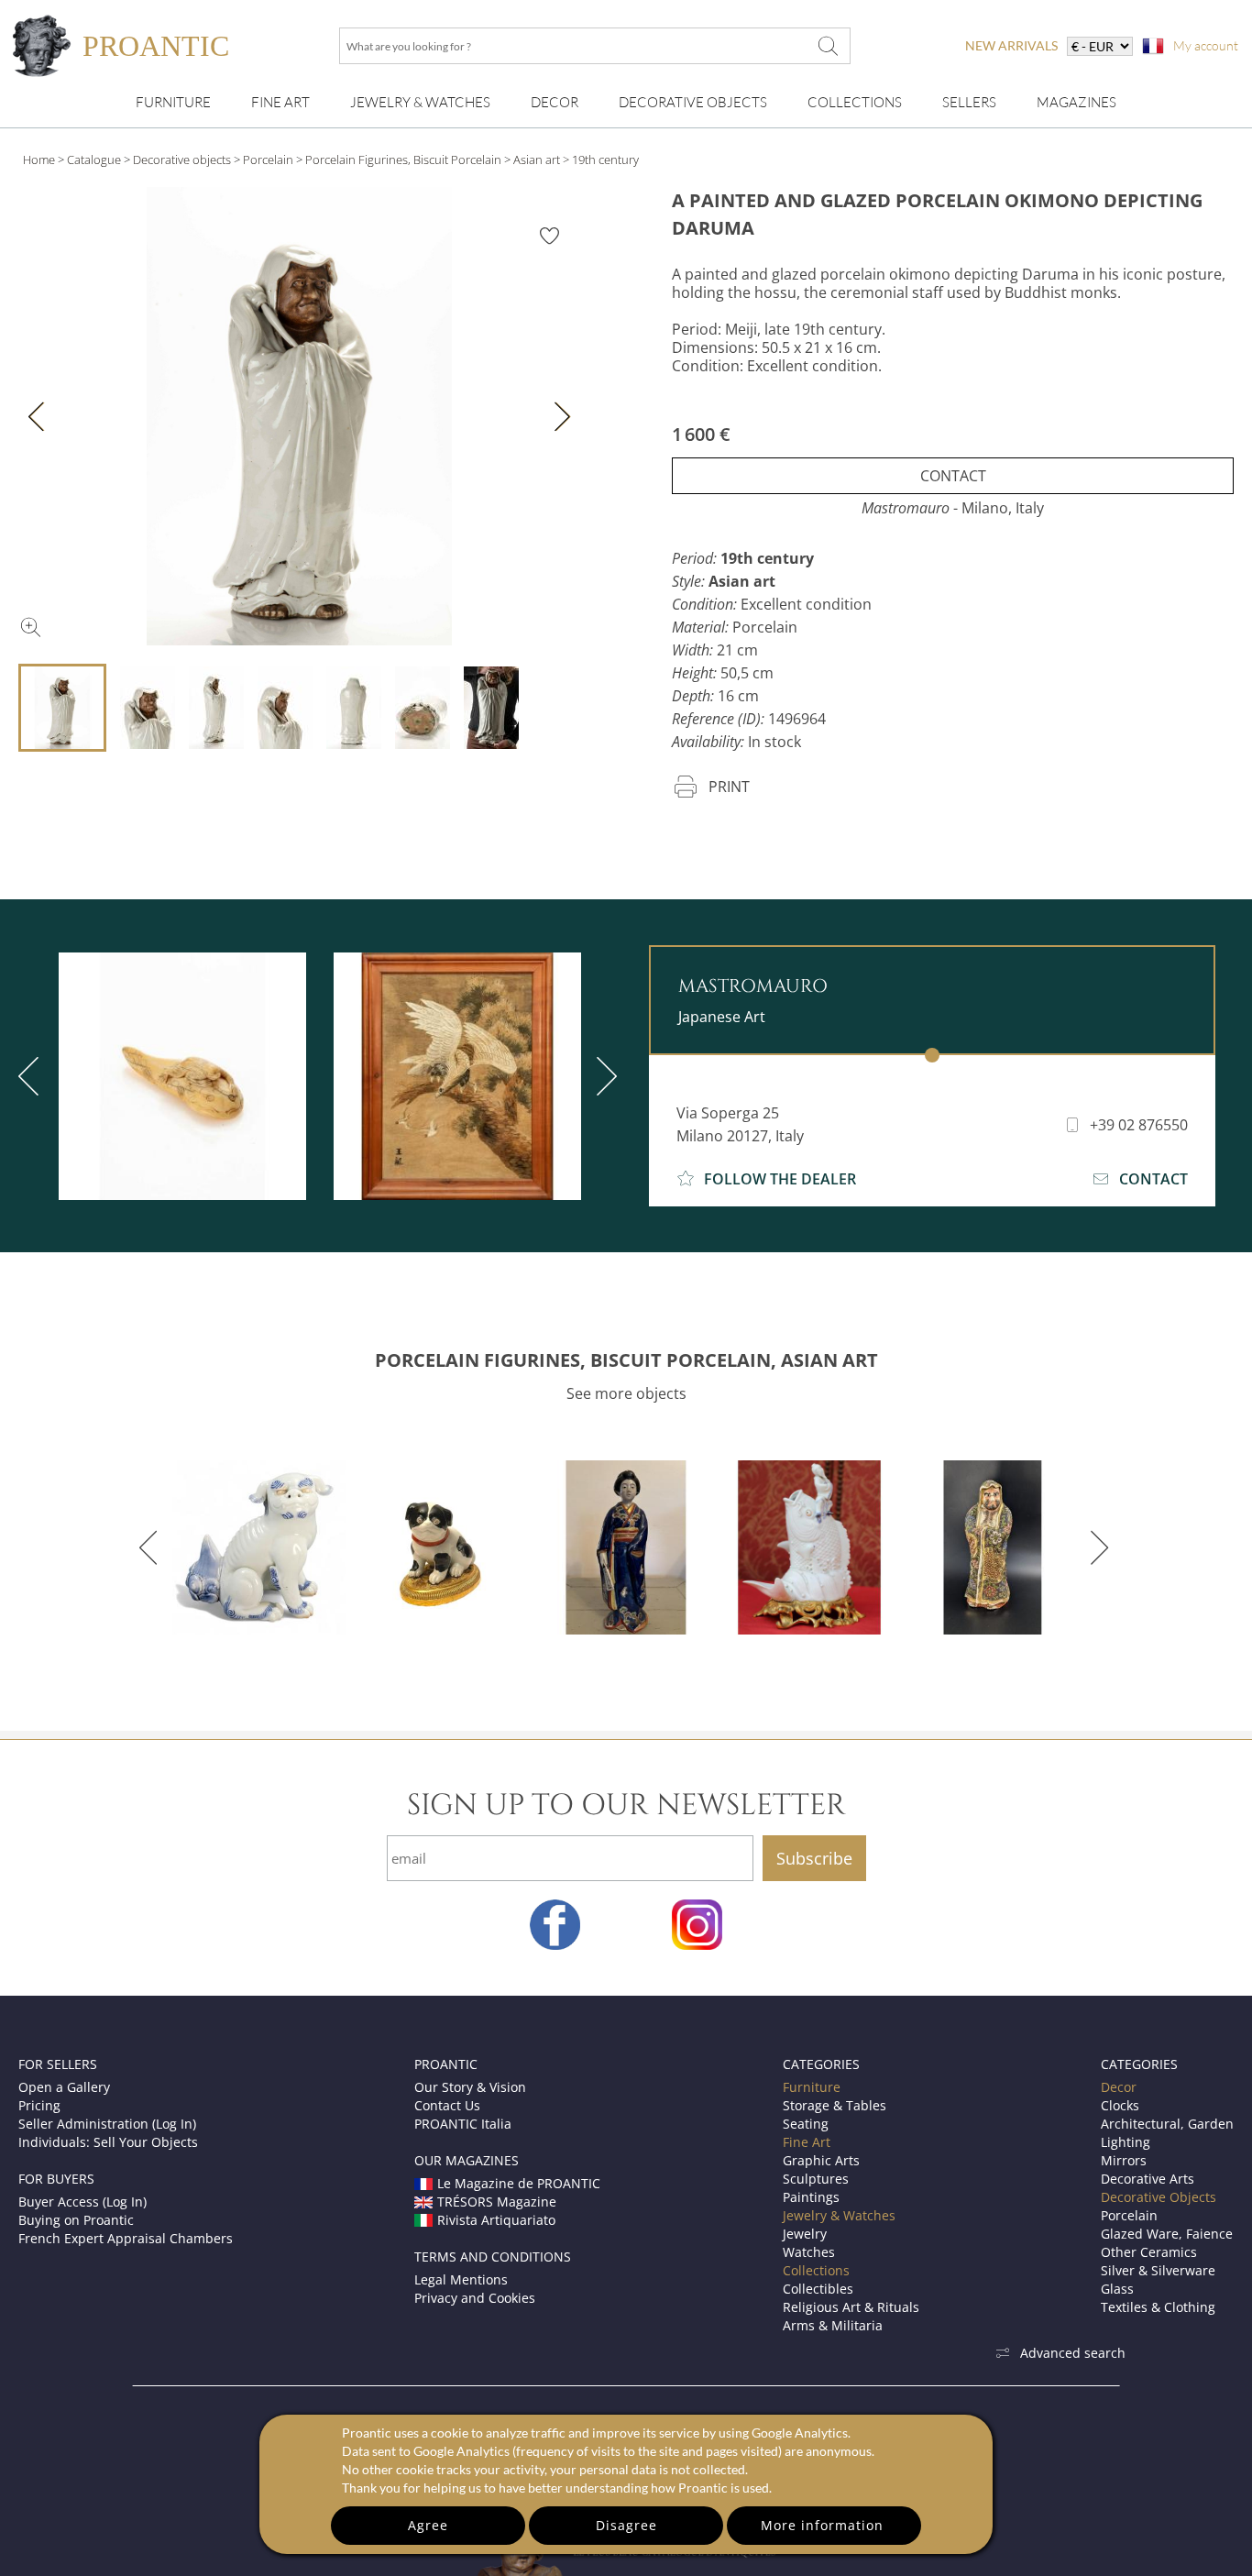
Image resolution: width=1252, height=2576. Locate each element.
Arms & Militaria (833, 2325)
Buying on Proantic (76, 2220)
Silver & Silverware (1158, 2270)
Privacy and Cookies (475, 2298)
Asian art (537, 160)
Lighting (1126, 2142)
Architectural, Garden (1167, 2124)
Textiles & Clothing (1158, 2307)
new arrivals (1011, 45)
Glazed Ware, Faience (1167, 2234)
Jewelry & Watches (420, 102)
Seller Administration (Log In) (107, 2124)
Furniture (173, 102)
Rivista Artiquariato (496, 2220)
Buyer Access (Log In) (82, 2202)
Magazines (1076, 102)
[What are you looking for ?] (828, 46)
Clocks (1120, 2105)
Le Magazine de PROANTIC (519, 2183)
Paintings (811, 2197)
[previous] (152, 1547)
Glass (1117, 2289)
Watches (809, 2252)
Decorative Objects (693, 102)
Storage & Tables (835, 2105)
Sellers (969, 102)
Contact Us (447, 2105)
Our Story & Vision (470, 2087)
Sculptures (816, 2179)
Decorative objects (182, 160)
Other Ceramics (1149, 2252)
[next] (603, 1076)
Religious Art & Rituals (851, 2307)
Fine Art (280, 102)
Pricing (39, 2105)
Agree (428, 2525)
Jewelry (805, 2234)
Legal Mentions (461, 2279)
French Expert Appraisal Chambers (126, 2238)
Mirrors (1124, 2160)
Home (39, 160)
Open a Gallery (64, 2087)
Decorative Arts (1148, 2179)
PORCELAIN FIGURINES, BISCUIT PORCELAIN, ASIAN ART (626, 1360)
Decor (555, 102)
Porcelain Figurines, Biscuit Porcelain (403, 160)
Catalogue (94, 160)
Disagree (626, 2525)
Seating (806, 2124)
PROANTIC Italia (463, 2124)
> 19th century (601, 160)
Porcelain (268, 160)
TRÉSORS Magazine (497, 2202)
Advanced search (1073, 2353)
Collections (855, 102)
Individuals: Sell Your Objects (108, 2142)
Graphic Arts (821, 2160)
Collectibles (818, 2289)
